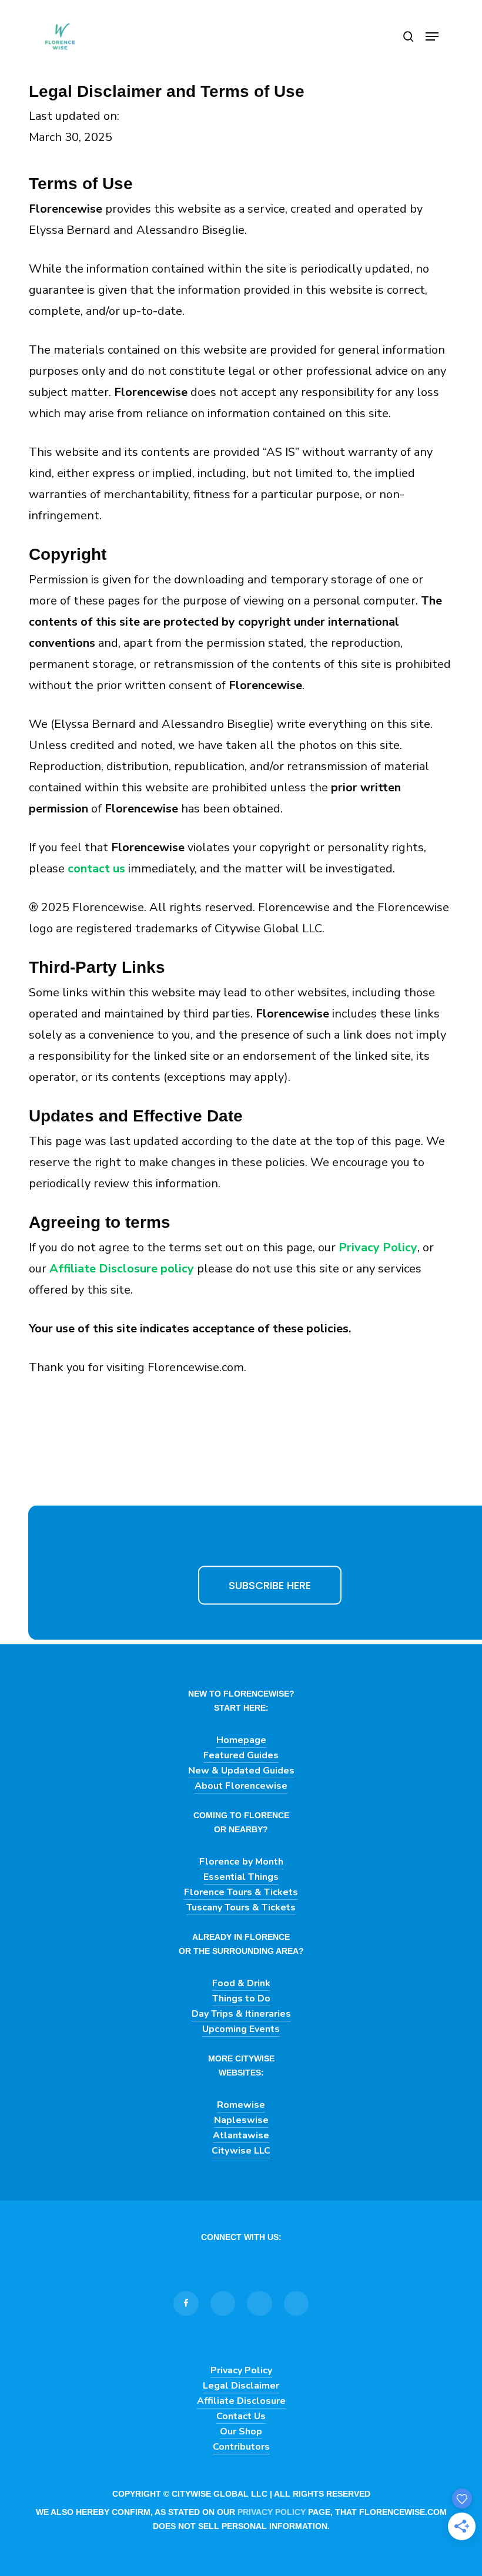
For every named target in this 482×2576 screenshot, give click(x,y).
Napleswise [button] (241, 2120)
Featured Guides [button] (241, 1755)
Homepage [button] (241, 1740)
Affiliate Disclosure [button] (241, 2401)
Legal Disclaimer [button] (241, 2386)
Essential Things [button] (241, 1877)
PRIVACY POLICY (272, 2512)
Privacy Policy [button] (241, 2370)
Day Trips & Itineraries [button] (241, 2014)
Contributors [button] (241, 2447)
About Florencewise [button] (241, 1786)
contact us (96, 869)
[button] (432, 36)
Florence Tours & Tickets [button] (241, 1892)
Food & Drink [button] (241, 1983)
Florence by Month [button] (241, 1862)
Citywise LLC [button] (241, 2151)
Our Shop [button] (241, 2431)
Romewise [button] (241, 2105)
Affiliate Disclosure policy (122, 1269)
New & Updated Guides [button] (241, 1771)
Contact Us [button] (241, 2416)
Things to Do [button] (241, 1999)
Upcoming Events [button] (241, 2029)
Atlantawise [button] (241, 2135)
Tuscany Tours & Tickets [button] (241, 1907)
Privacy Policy (378, 1247)
